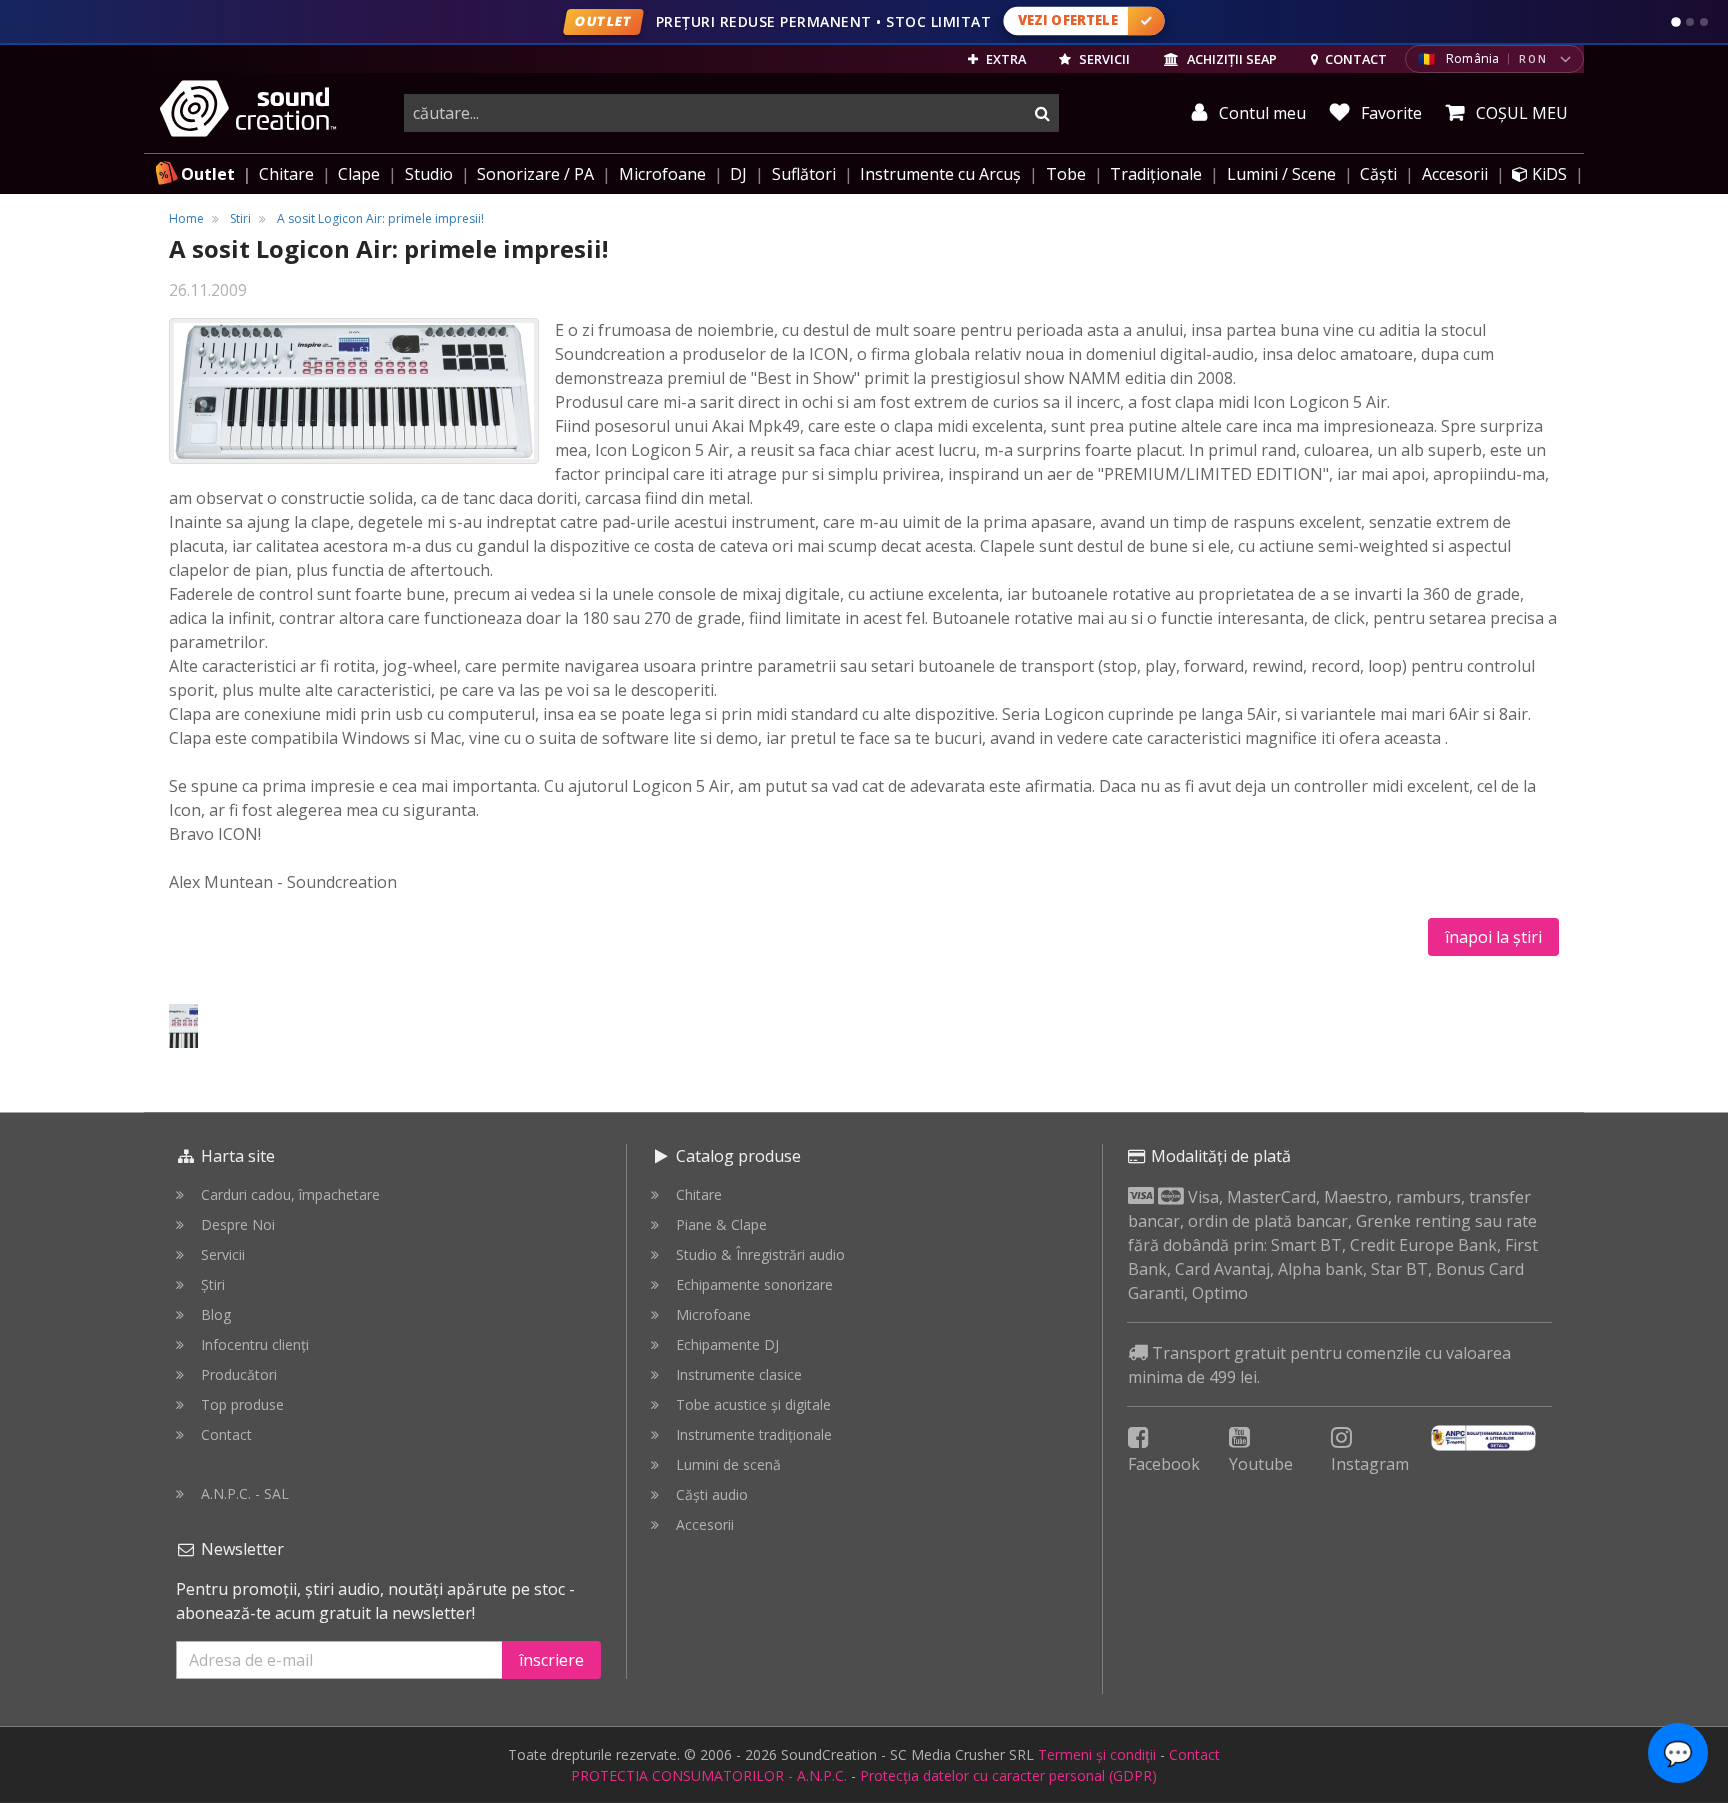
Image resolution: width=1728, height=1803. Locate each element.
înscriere (551, 1660)
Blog (216, 1314)
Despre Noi (238, 1224)
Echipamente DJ (727, 1344)
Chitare (286, 174)
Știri (213, 1284)
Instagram (1370, 1464)
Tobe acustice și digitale (753, 1404)
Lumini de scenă (728, 1464)
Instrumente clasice (739, 1374)
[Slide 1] (1676, 22)
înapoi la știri (1493, 937)
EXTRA (1004, 59)
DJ (738, 174)
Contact (226, 1434)
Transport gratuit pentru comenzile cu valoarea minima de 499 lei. (1319, 1365)
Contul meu (1260, 113)
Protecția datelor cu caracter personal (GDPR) (1008, 1775)
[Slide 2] (1690, 22)
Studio (429, 174)
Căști (1378, 174)
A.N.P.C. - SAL (245, 1493)
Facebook (1164, 1464)
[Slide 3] (1704, 22)
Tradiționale (1156, 174)
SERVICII (1103, 59)
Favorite (1389, 113)
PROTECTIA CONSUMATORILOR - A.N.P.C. (709, 1775)
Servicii (223, 1254)
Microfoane (662, 174)
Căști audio (712, 1494)
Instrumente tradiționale (754, 1434)
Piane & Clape (721, 1224)
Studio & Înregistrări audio (760, 1254)
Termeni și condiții (1097, 1754)
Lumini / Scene (1281, 174)
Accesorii (1455, 174)
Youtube (1261, 1464)
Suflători (804, 174)
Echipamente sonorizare (754, 1284)
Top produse (242, 1404)
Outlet (208, 174)
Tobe (1066, 174)
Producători (239, 1374)
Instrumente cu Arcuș (940, 174)
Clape (359, 174)
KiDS (1547, 174)
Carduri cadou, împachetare (290, 1194)
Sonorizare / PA (535, 174)
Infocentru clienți (255, 1344)
